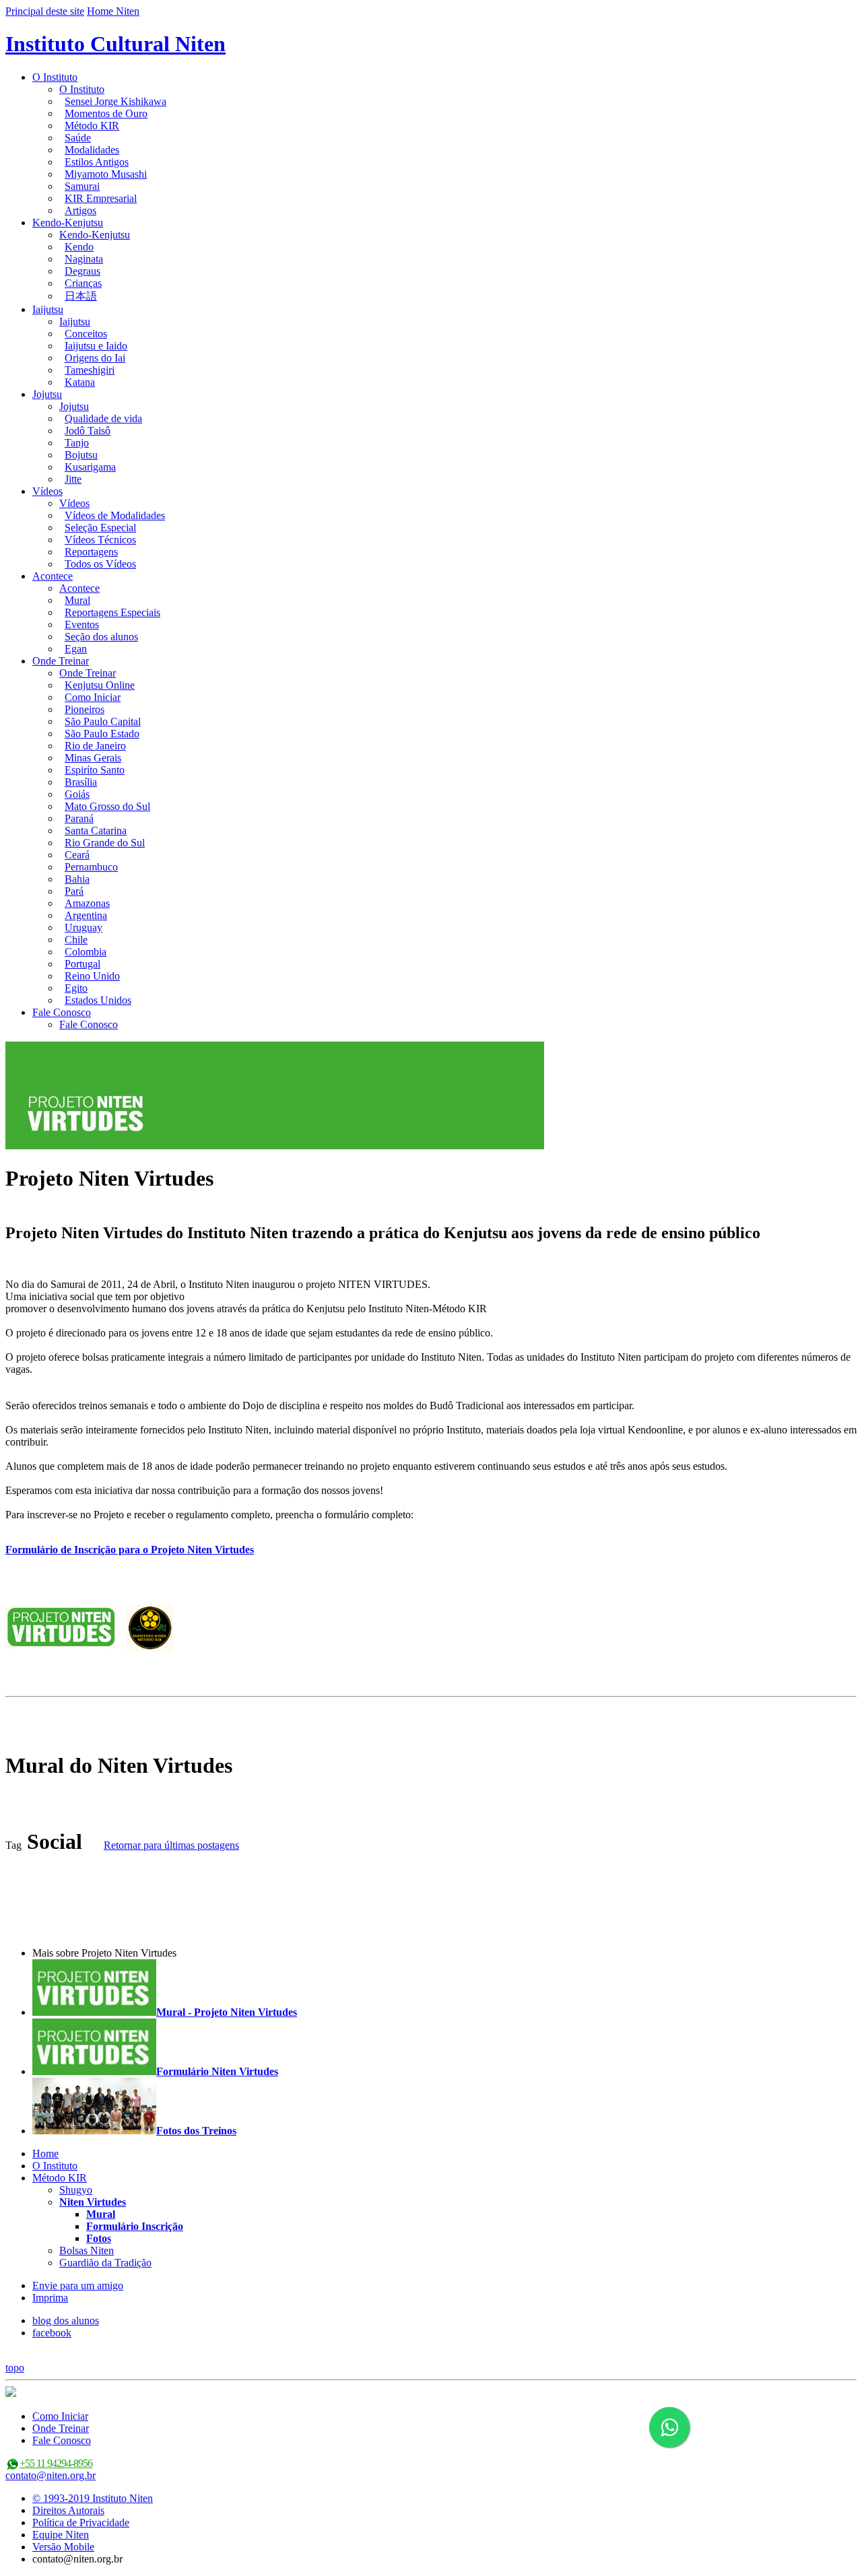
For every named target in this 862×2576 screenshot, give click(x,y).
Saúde (78, 138)
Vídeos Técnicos (100, 540)
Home (45, 2154)
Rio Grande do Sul (105, 843)
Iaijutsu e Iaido (96, 346)
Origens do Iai (95, 358)
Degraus (82, 271)
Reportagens (91, 552)
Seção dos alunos (101, 637)
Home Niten (113, 11)
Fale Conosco (62, 1012)
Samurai (82, 186)
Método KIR (92, 126)
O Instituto (55, 77)
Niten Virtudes (93, 2202)
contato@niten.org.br (51, 2475)
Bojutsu (81, 455)
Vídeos (47, 491)
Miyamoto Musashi (106, 174)
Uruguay (84, 927)
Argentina (86, 915)
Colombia (86, 952)
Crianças (83, 283)
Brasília (81, 782)
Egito (76, 988)
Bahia (77, 879)
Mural (77, 600)
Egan (76, 649)
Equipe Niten (61, 2535)
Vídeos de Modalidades (115, 515)
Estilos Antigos (97, 162)
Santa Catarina (96, 831)
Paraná (79, 818)
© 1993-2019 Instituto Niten (93, 2498)
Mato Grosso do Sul (107, 806)
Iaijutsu (48, 309)
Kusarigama (90, 467)
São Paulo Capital (103, 721)
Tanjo (77, 443)
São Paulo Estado (102, 734)
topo (15, 2368)
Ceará (77, 855)
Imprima (50, 2298)
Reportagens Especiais (112, 612)
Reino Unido (92, 976)
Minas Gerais (93, 758)
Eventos (82, 624)
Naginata (84, 259)
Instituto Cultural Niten (115, 44)
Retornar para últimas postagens (171, 1845)
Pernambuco (91, 867)
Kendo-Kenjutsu (68, 223)
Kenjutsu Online (100, 685)
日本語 (81, 296)
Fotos (99, 2238)
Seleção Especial (100, 528)
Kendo (79, 247)
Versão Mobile (63, 2547)
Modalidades (92, 150)
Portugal (82, 964)
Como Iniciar (93, 697)
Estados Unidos (98, 1000)
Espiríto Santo (95, 770)
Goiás (77, 794)
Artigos (80, 210)
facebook (52, 2333)
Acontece (53, 576)
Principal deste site (45, 11)
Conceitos (86, 334)
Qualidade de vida (103, 418)
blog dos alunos (66, 2320)
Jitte (73, 479)
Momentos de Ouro (106, 113)
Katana (80, 382)
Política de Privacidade (81, 2522)
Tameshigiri (90, 370)
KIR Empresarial (101, 198)
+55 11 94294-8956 (56, 2463)
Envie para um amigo (78, 2285)
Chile (76, 940)
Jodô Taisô (88, 431)
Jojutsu (47, 394)
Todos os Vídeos (100, 564)
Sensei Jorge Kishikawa (115, 101)
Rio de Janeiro (95, 746)
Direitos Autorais (68, 2510)
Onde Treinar (61, 661)
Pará (74, 891)
